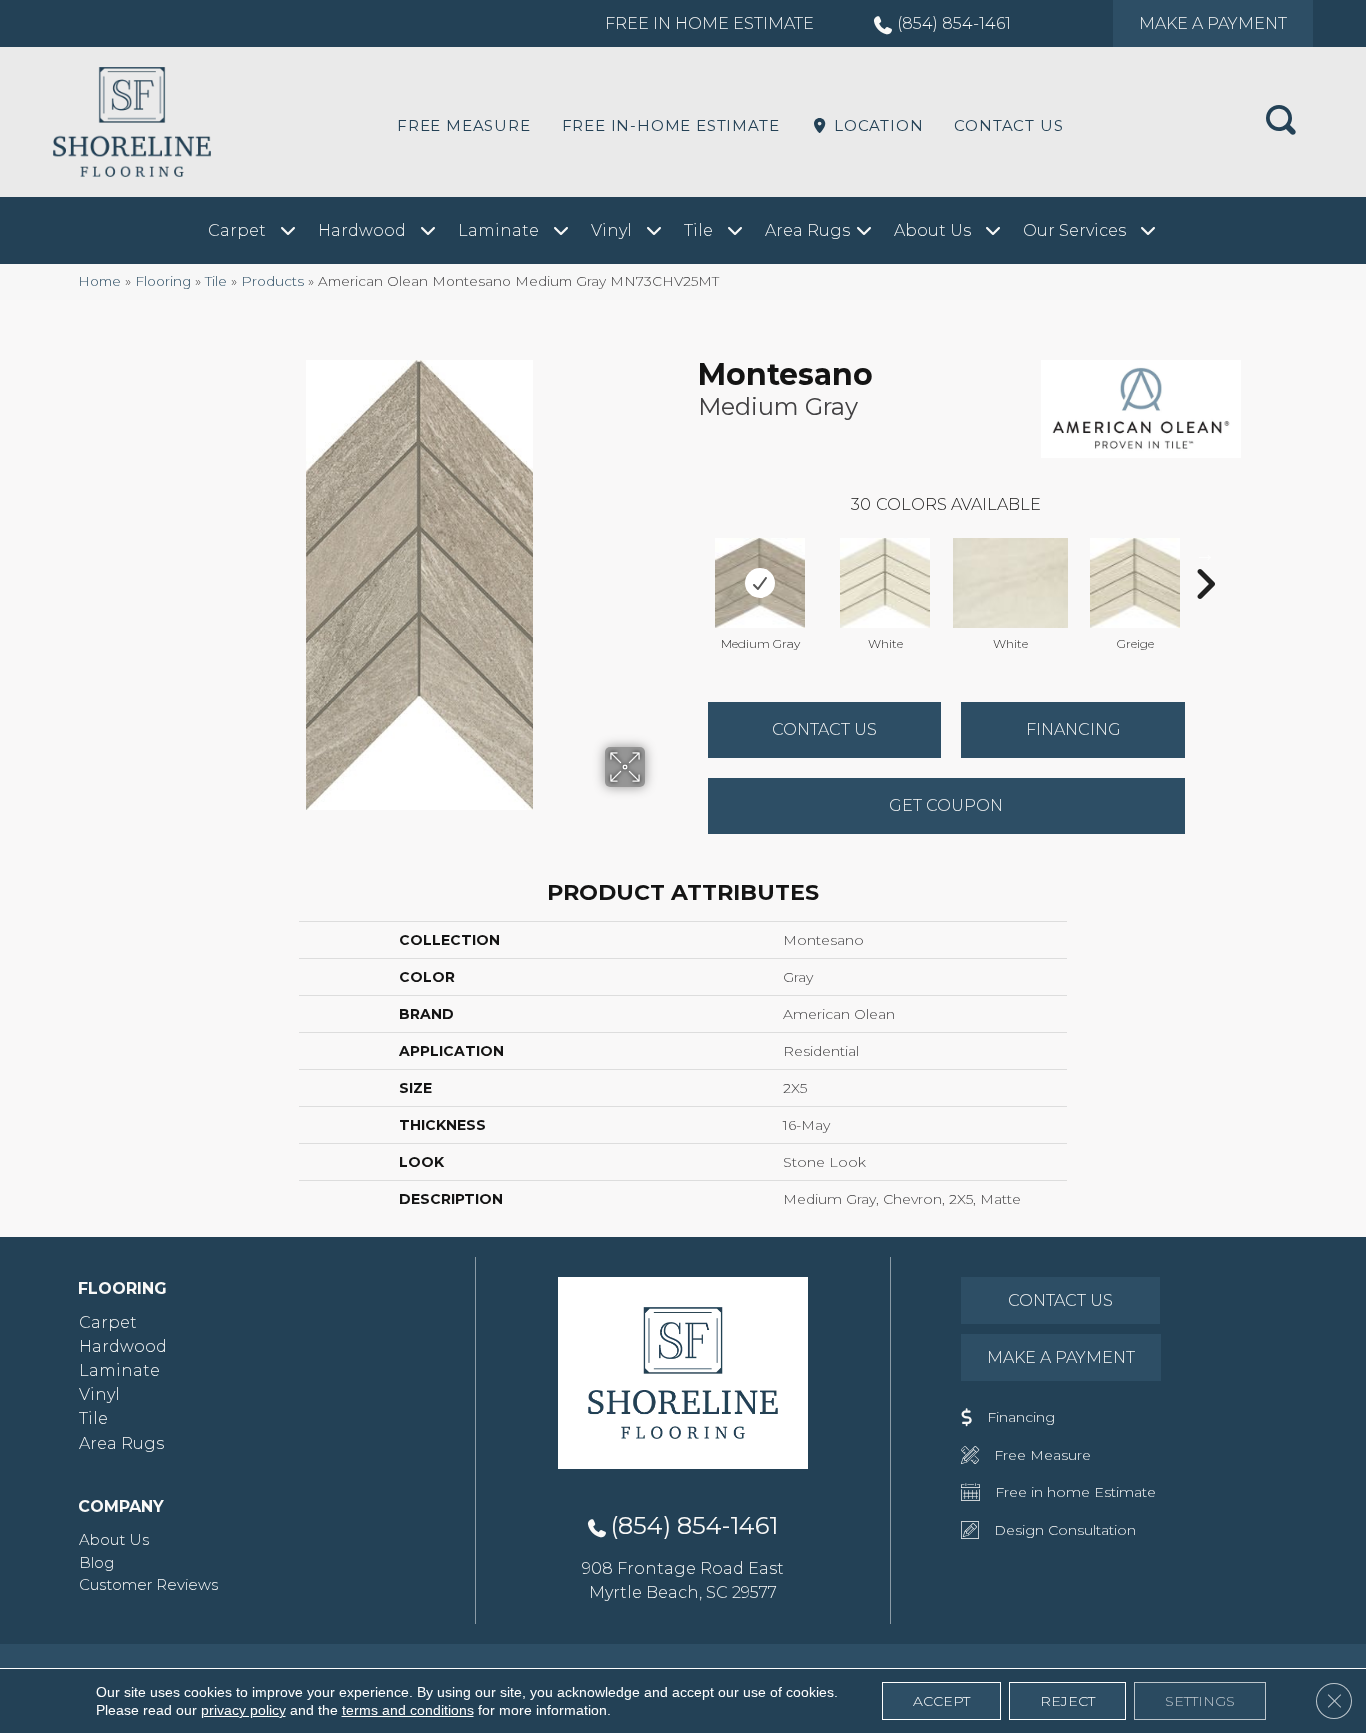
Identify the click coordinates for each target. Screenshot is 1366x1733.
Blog (96, 1562)
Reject (1067, 1701)
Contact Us (1008, 125)
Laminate (119, 1370)
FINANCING (1073, 729)
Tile (216, 281)
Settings (1200, 1701)
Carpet (108, 1322)
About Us (114, 1539)
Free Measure (464, 125)
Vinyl (99, 1394)
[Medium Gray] (760, 583)
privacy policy (243, 1710)
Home (99, 281)
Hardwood (123, 1346)
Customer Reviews (148, 1584)
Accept (941, 1701)
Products (272, 281)
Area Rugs (121, 1443)
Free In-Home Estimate (671, 125)
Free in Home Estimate (709, 23)
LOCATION (876, 125)
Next (1205, 554)
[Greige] (1135, 583)
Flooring (163, 281)
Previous (688, 554)
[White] (885, 583)
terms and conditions (408, 1710)
